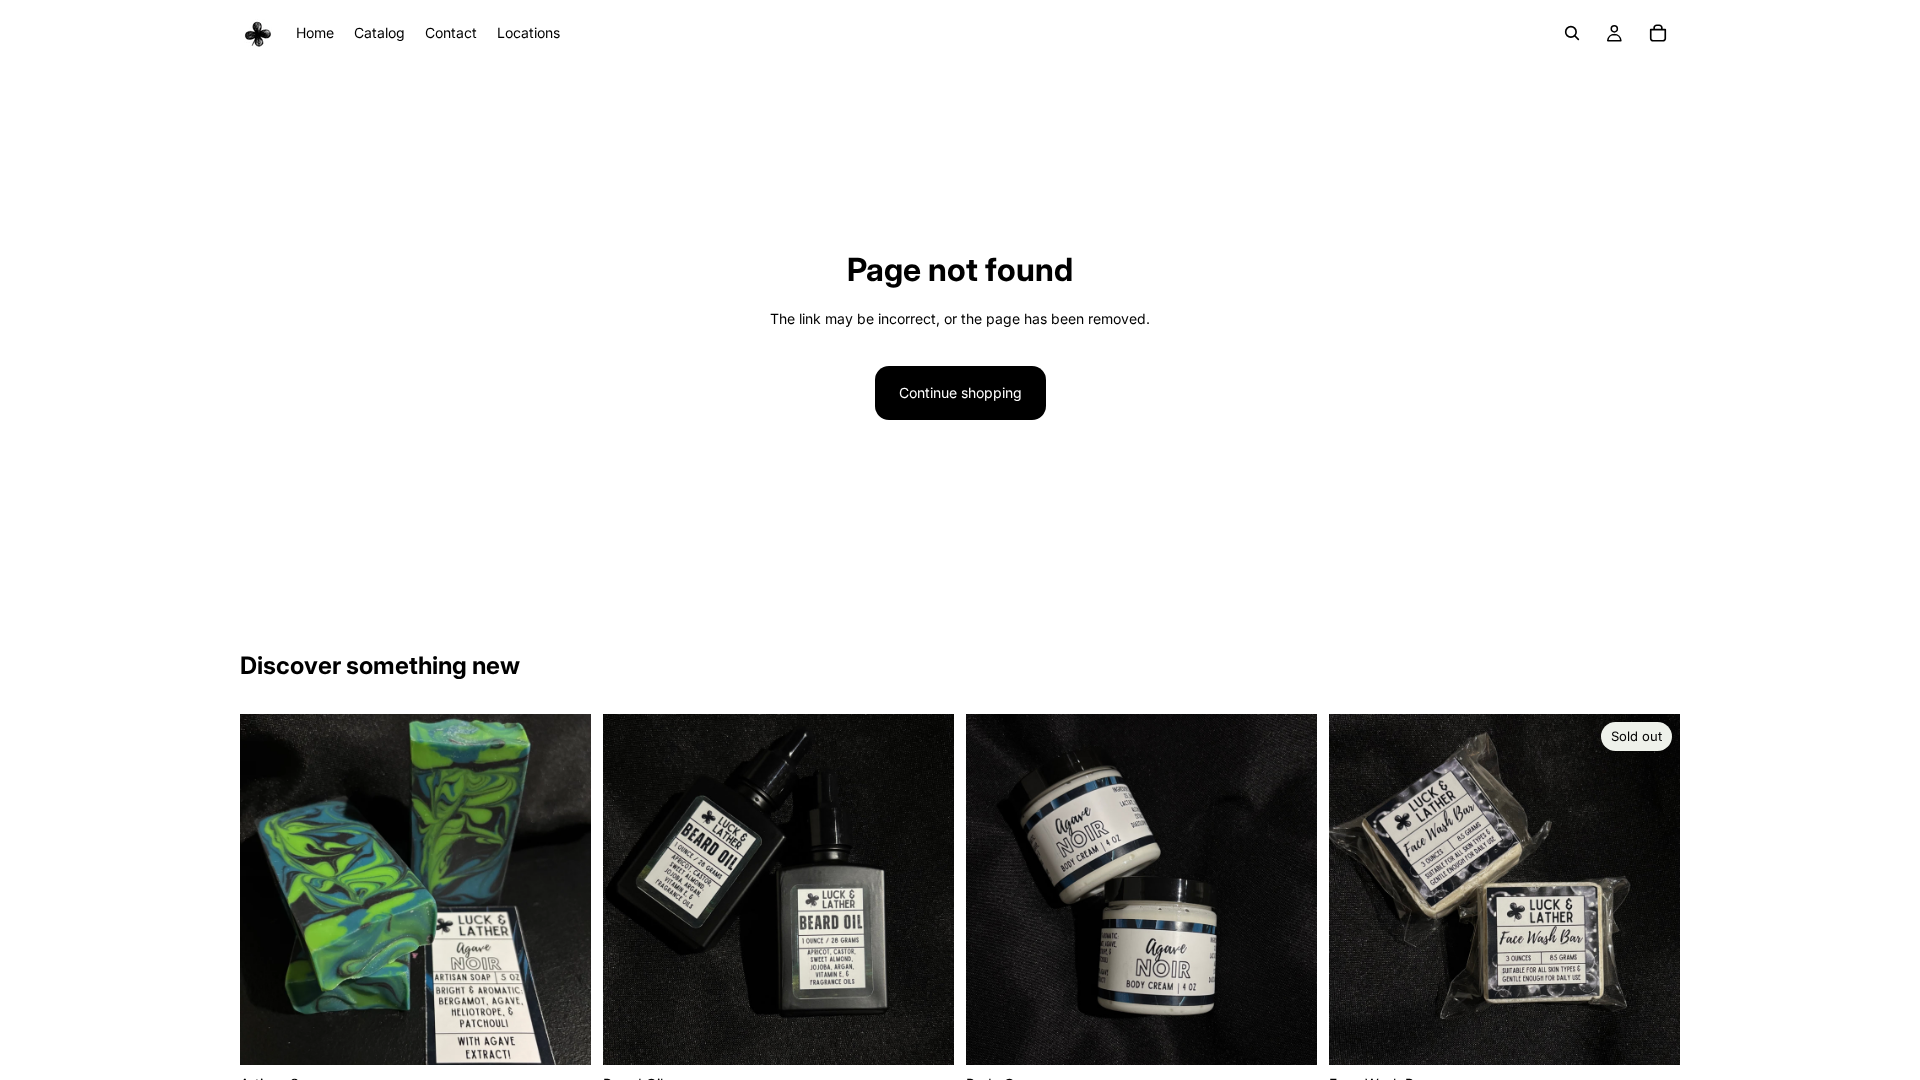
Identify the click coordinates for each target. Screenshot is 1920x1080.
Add (940, 1033)
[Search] (1572, 33)
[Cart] (1658, 33)
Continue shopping (960, 392)
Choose (577, 1033)
